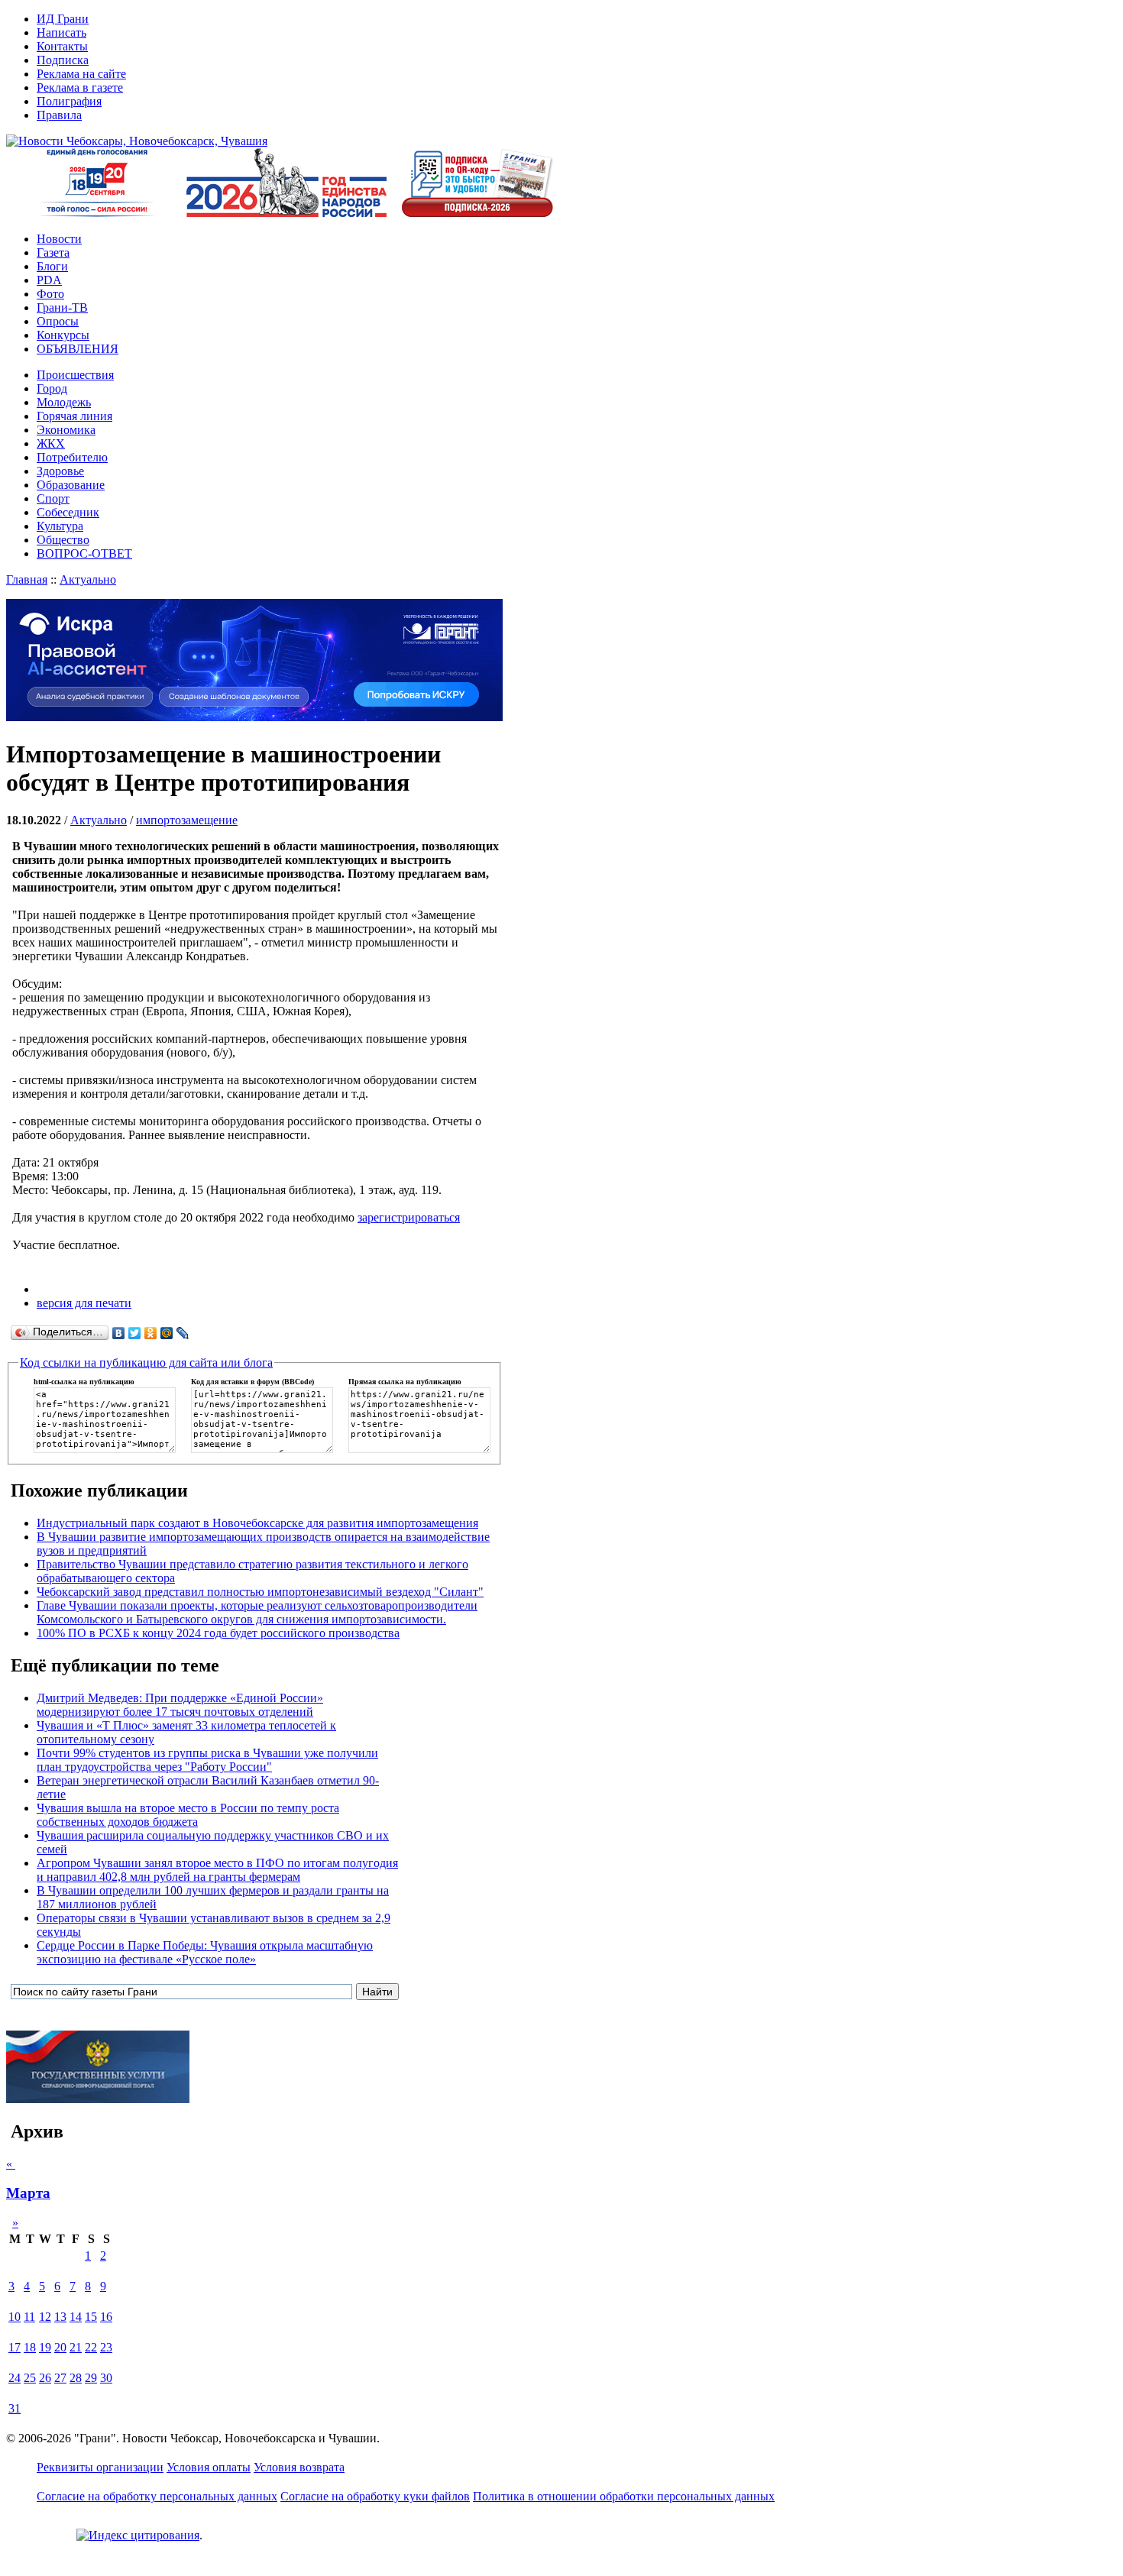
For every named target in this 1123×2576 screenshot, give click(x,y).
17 (15, 2347)
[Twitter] (135, 1333)
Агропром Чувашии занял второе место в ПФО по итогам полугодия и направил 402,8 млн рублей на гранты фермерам (217, 1870)
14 (76, 2317)
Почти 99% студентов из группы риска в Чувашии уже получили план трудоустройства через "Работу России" (207, 1760)
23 (106, 2347)
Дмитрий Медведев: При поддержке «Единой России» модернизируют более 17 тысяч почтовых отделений (180, 1705)
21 (76, 2347)
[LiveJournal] (183, 1333)
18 (30, 2347)
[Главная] (137, 141)
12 (45, 2317)
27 (60, 2378)
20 (60, 2347)
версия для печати (84, 1303)
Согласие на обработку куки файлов (375, 2496)
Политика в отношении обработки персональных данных (624, 2496)
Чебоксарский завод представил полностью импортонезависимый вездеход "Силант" (260, 1592)
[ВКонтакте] (119, 1333)
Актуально (88, 579)
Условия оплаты (209, 2467)
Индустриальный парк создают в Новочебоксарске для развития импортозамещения (257, 1523)
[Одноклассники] (151, 1333)
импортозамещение (187, 820)
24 (15, 2378)
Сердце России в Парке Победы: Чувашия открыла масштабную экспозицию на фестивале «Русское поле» (205, 1952)
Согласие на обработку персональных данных (157, 2496)
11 (29, 2317)
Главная (27, 579)
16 (106, 2317)
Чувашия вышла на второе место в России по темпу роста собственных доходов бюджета (188, 1815)
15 (91, 2317)
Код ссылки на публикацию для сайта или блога (146, 1362)
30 (106, 2378)
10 (15, 2317)
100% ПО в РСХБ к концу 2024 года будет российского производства (218, 1633)
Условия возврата (299, 2467)
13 (60, 2317)
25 (30, 2378)
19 (45, 2347)
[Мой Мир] (167, 1333)
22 (91, 2347)
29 (91, 2378)
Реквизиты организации (100, 2467)
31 (15, 2408)
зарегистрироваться (409, 1217)
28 (76, 2378)
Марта (28, 2193)
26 (45, 2378)
